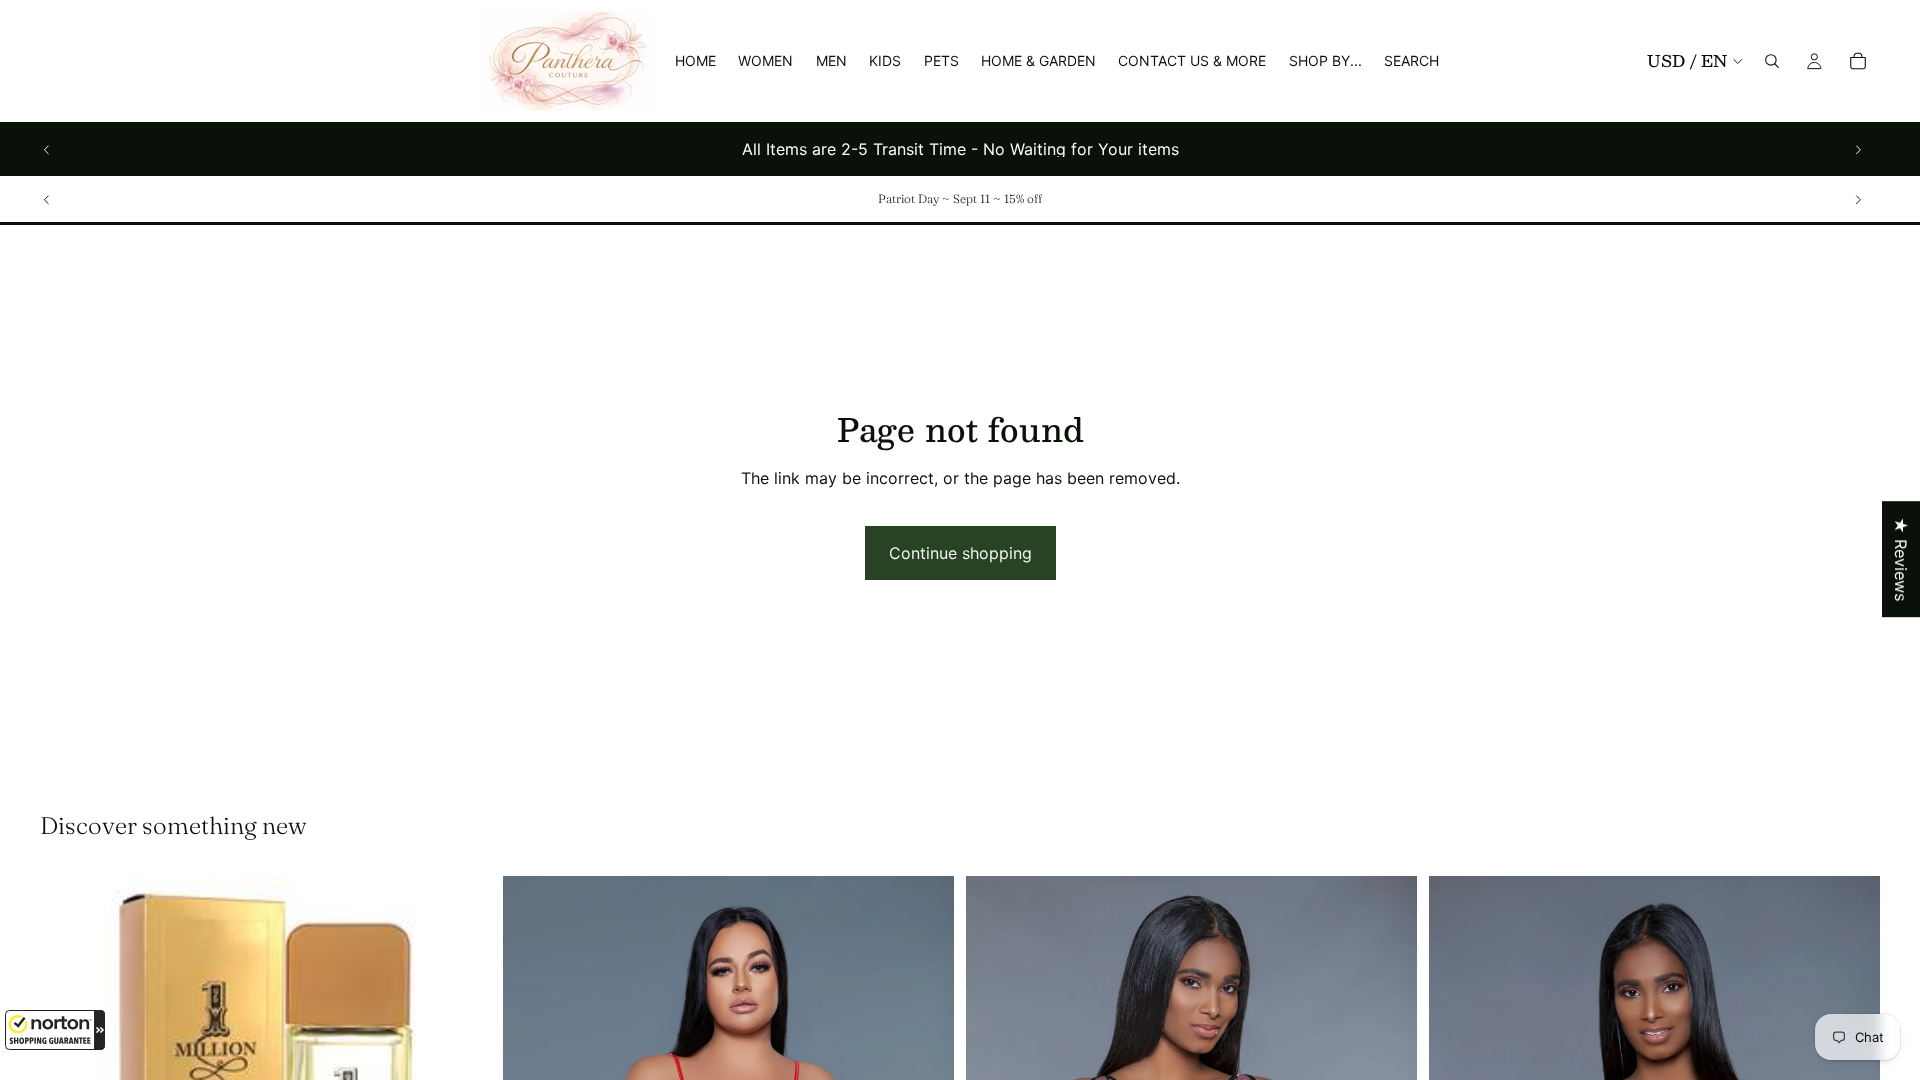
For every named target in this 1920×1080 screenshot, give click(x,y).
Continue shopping (960, 553)
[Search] (1772, 61)
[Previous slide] (47, 149)
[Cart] (1858, 61)
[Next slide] (1858, 149)
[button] (55, 1030)
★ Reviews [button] (1901, 559)
